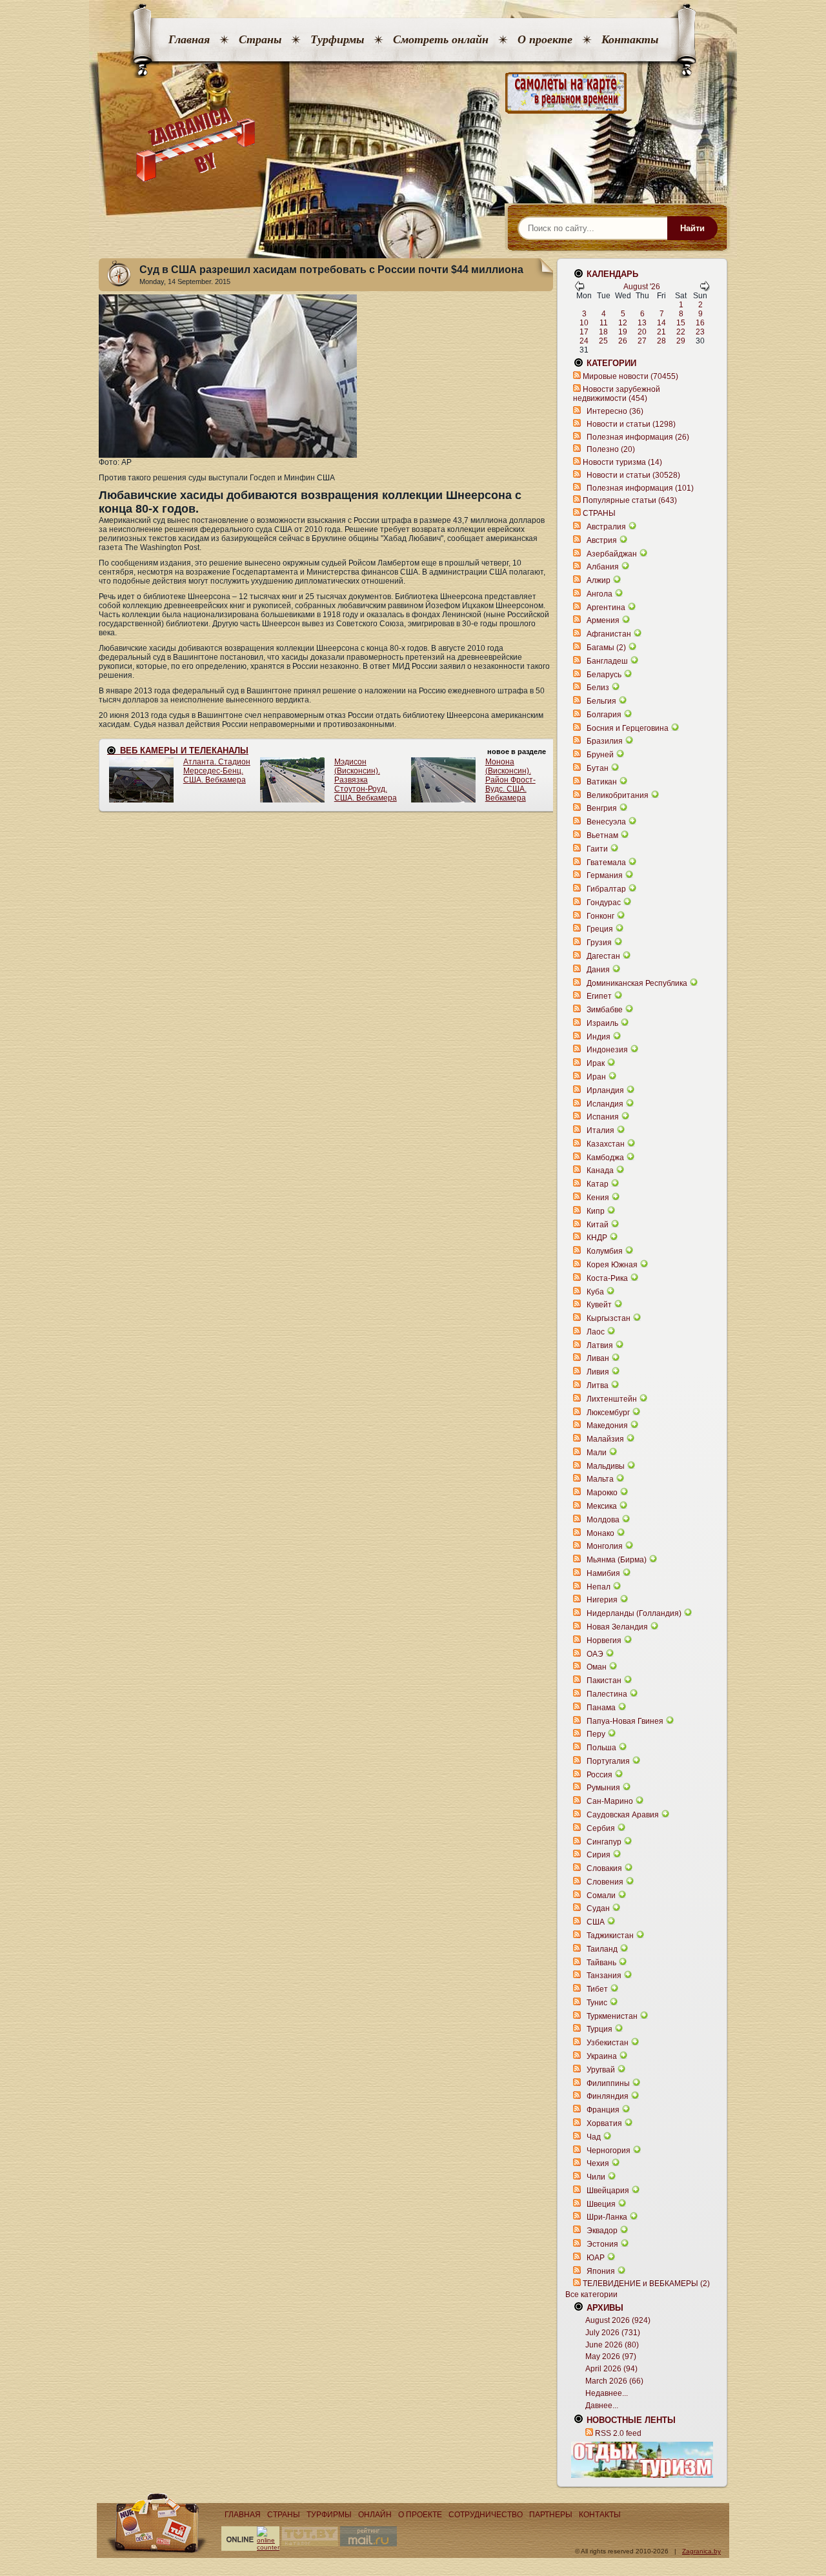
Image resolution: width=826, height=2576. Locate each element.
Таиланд (602, 1949)
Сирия (599, 1855)
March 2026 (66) (614, 2381)
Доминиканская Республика (637, 983)
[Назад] (579, 289)
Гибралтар (606, 889)
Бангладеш (607, 661)
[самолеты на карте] (413, 93)
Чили (596, 2177)
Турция (599, 2029)
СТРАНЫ (599, 513)
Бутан (598, 768)
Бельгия (601, 701)
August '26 (642, 287)
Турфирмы (337, 39)
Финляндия (608, 2096)
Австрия (602, 540)
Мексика (602, 1506)
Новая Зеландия (617, 1627)
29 (681, 341)
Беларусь (604, 675)
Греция (600, 929)
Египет (599, 996)
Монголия (605, 1546)
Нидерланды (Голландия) (634, 1613)
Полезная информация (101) (640, 488)
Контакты (630, 39)
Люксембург (608, 1413)
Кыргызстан (609, 1318)
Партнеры (551, 2515)
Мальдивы (606, 1466)
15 (681, 323)
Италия (600, 1130)
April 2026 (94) (611, 2369)
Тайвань (601, 1963)
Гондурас (604, 903)
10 (584, 323)
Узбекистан (608, 2043)
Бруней (600, 755)
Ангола (599, 594)
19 (623, 332)
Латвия (600, 1345)
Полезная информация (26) (638, 437)
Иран (596, 1077)
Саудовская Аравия (623, 1815)
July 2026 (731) (613, 2333)
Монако (600, 1533)
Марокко (602, 1493)
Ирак (596, 1063)
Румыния (603, 1788)
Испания (603, 1117)
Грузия (599, 943)
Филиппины (608, 2083)
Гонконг (600, 916)
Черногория (609, 2151)
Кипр (596, 1211)
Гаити (597, 849)
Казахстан (606, 1144)
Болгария (604, 715)
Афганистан (609, 634)
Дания (598, 970)
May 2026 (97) (611, 2356)
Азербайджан (612, 554)
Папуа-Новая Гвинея (625, 1721)
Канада (600, 1170)
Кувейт (599, 1305)
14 (661, 323)
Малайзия (605, 1439)
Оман (597, 1667)
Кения (598, 1198)
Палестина (607, 1694)
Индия (599, 1037)
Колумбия (605, 1251)
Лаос (596, 1332)
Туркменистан (612, 2016)
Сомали (601, 1896)
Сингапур (604, 1842)
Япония (601, 2271)
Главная (189, 39)
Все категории (591, 2295)
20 (642, 332)
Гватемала (606, 863)
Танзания (604, 1976)
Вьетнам (602, 835)
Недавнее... (607, 2393)
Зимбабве (605, 1010)
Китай (598, 1225)
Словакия (604, 1868)
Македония (607, 1426)
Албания (603, 567)
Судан (598, 1908)
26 (623, 341)
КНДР (597, 1238)
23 (700, 332)
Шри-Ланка (607, 2217)
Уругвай (601, 2070)
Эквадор (602, 2231)
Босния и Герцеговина (628, 728)
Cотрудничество (486, 2515)
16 (700, 323)
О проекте (545, 39)
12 (623, 323)
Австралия (606, 527)
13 (642, 323)
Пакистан (604, 1681)
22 (681, 332)
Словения (605, 1882)
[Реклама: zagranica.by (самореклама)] (642, 2460)
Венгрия (602, 808)
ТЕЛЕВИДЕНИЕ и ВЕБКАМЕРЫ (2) (646, 2284)
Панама (601, 1708)
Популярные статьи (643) (630, 500)
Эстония (602, 2244)
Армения (603, 620)
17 (584, 332)
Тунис (597, 2003)
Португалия (608, 1761)
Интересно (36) (615, 411)
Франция (603, 2110)
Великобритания (618, 795)
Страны (260, 39)
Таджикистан (610, 1936)
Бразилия (605, 741)
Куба (595, 1292)
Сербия (601, 1828)
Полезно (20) (611, 449)
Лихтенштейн (612, 1399)
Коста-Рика (607, 1278)
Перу (596, 1734)
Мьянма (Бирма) (617, 1560)
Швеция (601, 2204)
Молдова (603, 1520)
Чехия (598, 2163)
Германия (605, 875)
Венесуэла (606, 822)
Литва (598, 1385)
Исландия (606, 1104)
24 (584, 341)
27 (642, 341)
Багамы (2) (606, 648)
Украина (602, 2056)
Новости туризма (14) (622, 462)
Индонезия (607, 1050)
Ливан (598, 1358)
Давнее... (602, 2406)
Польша (601, 1748)
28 (661, 341)
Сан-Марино (610, 1801)
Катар (598, 1184)
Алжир (599, 580)
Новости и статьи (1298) (631, 424)
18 (603, 332)
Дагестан (603, 956)
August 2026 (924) (618, 2320)
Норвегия (604, 1641)
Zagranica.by (701, 2551)
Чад (594, 2137)
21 (661, 332)
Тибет (597, 1989)
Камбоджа (605, 1158)
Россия (599, 1775)
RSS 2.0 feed (618, 2433)
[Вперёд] (705, 289)
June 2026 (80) (612, 2345)
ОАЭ (595, 1654)
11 (604, 323)
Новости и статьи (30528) (633, 475)
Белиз (598, 688)
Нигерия (602, 1600)
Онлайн (375, 2515)
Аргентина (606, 608)
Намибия (603, 1573)
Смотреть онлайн (441, 39)
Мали (597, 1453)
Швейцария (608, 2191)
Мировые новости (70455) (630, 376)
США (596, 1922)
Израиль (602, 1023)
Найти (692, 228)
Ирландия (605, 1090)
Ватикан (602, 782)
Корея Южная (612, 1265)
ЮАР (596, 2258)
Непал (599, 1587)
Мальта (600, 1479)
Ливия (598, 1372)
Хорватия (604, 2123)
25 (603, 341)
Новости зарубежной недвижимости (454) (617, 394)
